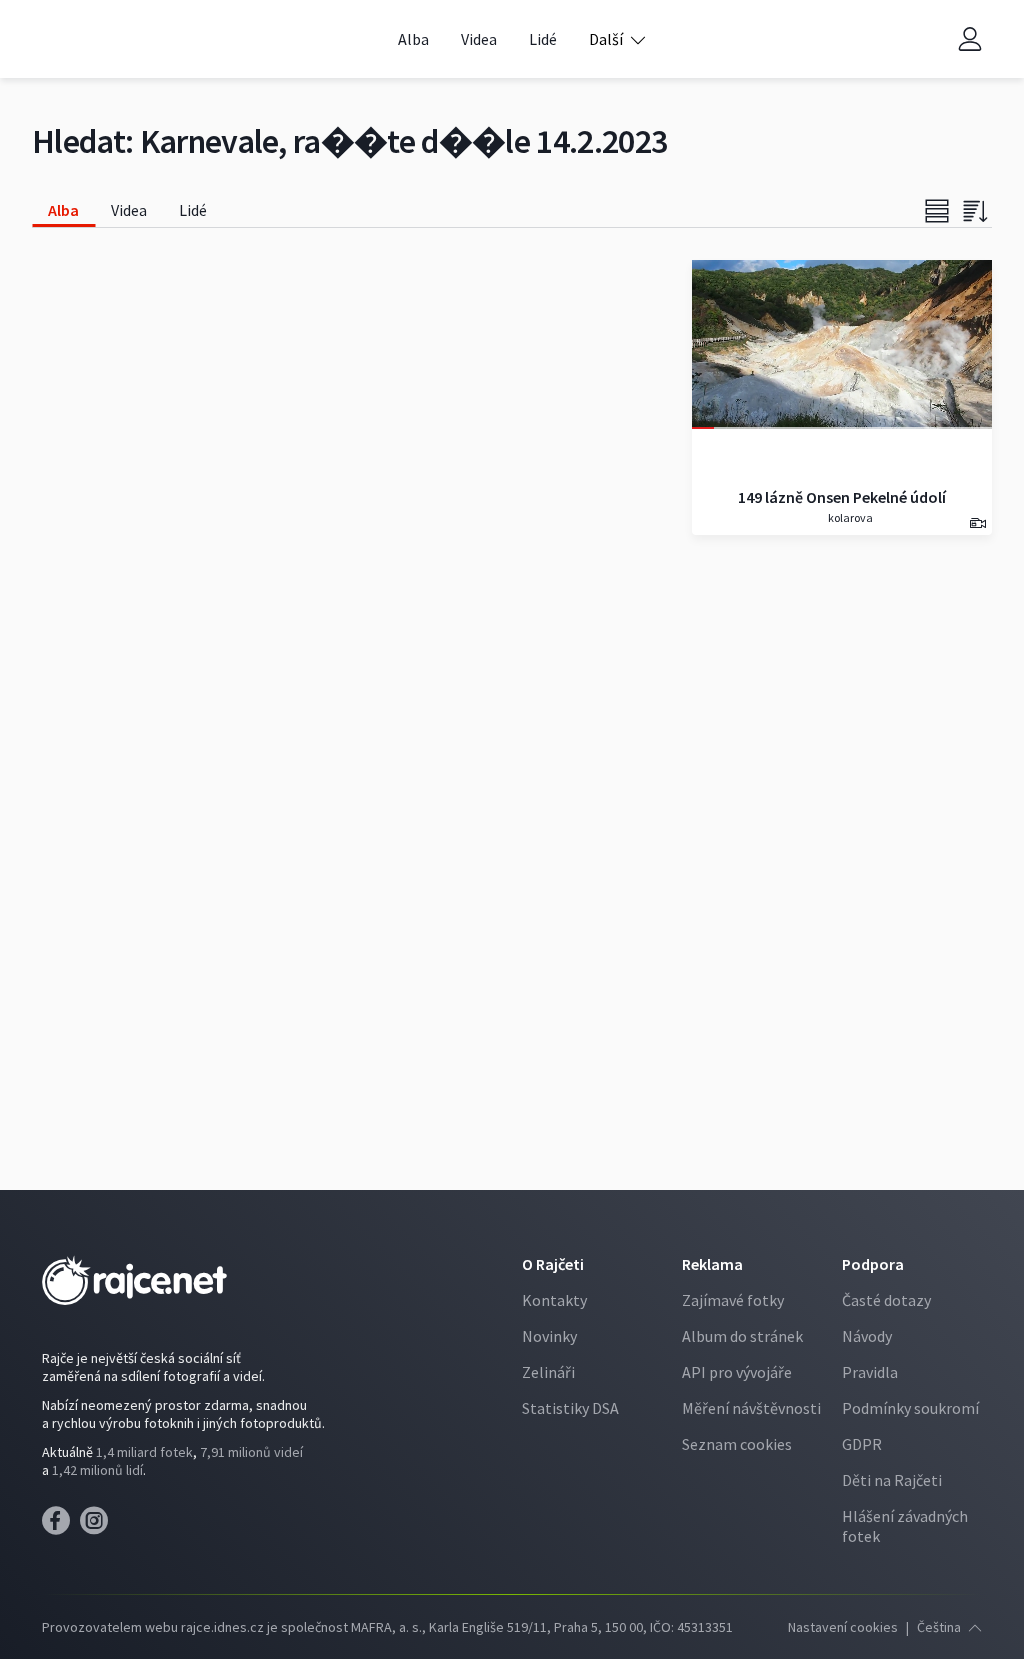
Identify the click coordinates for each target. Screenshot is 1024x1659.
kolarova (849, 517)
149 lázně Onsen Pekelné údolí (842, 497)
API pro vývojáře (737, 1372)
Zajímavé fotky (733, 1300)
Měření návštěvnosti (751, 1408)
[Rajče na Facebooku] (61, 1526)
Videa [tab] (129, 210)
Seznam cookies (737, 1444)
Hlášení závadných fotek (905, 1526)
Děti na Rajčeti (892, 1480)
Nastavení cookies (843, 1627)
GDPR (862, 1444)
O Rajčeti (553, 1264)
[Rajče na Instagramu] (97, 1526)
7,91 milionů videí (251, 1452)
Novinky (549, 1336)
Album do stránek (742, 1336)
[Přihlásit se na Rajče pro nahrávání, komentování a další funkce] (970, 39)
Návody (867, 1336)
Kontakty (554, 1300)
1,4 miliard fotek (144, 1452)
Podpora (873, 1264)
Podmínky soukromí (910, 1408)
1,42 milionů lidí (97, 1470)
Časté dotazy (886, 1300)
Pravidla (870, 1372)
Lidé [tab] (193, 210)
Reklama (712, 1264)
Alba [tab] (63, 210)
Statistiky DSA (570, 1408)
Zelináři (548, 1372)
